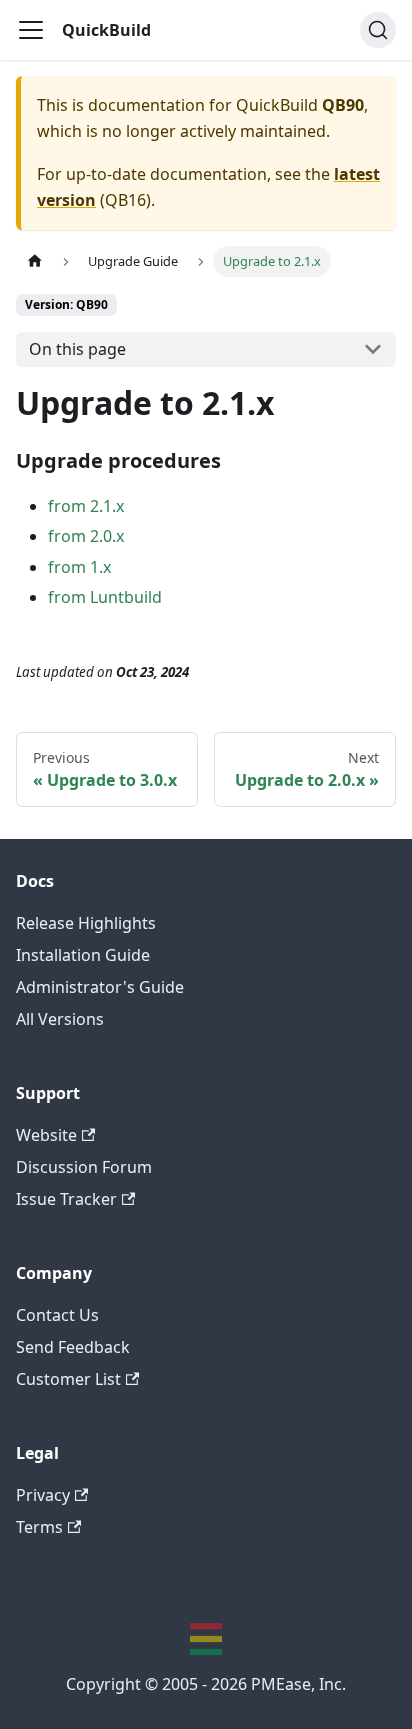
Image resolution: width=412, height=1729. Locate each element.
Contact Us (57, 1315)
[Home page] (35, 261)
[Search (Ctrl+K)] (378, 30)
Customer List (68, 1379)
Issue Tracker (66, 1199)
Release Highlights (86, 923)
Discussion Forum (84, 1167)
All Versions (60, 1019)
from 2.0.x (86, 536)
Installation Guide (83, 955)
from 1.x (79, 567)
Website (46, 1135)
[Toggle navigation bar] (31, 30)
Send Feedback (73, 1347)
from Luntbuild (105, 597)
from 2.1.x (86, 506)
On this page (77, 349)
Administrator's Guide (100, 987)
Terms (39, 1527)
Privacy (43, 1495)
